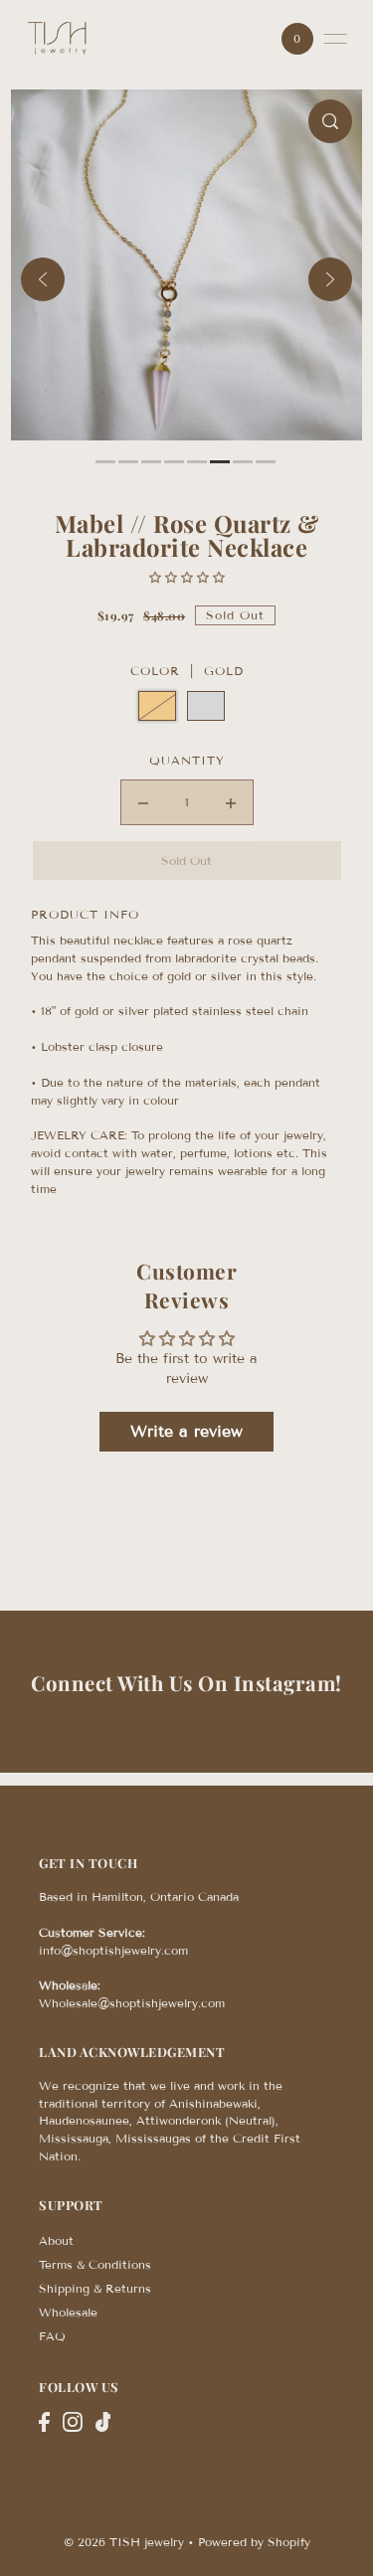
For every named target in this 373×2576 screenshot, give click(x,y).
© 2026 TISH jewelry (124, 2542)
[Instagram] (73, 2422)
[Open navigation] (335, 39)
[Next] (330, 279)
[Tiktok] (103, 2422)
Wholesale (68, 2312)
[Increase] (231, 802)
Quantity (187, 760)
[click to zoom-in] (330, 121)
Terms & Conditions (95, 2264)
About (56, 2240)
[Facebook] (44, 2422)
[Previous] (43, 279)
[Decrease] (143, 802)
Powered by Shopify (254, 2542)
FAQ (52, 2336)
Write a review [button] (186, 1431)
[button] (187, 577)
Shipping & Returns (95, 2288)
